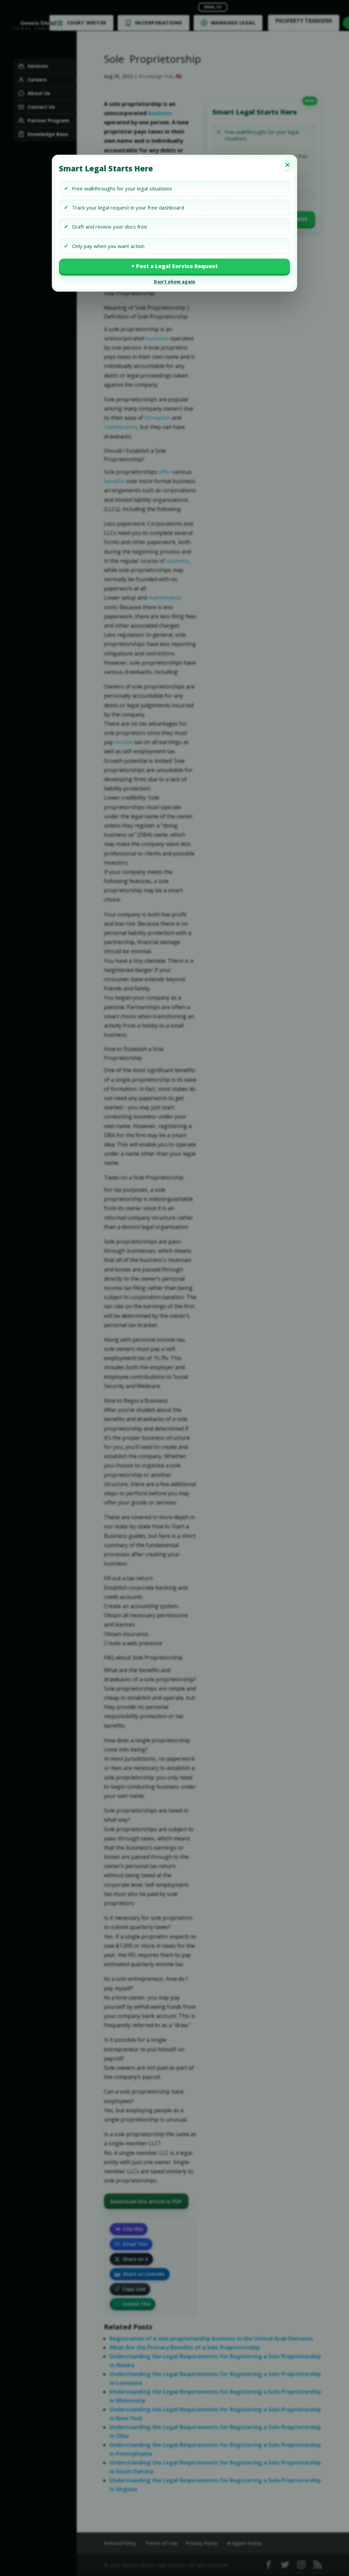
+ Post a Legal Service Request (174, 266)
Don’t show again (174, 282)
